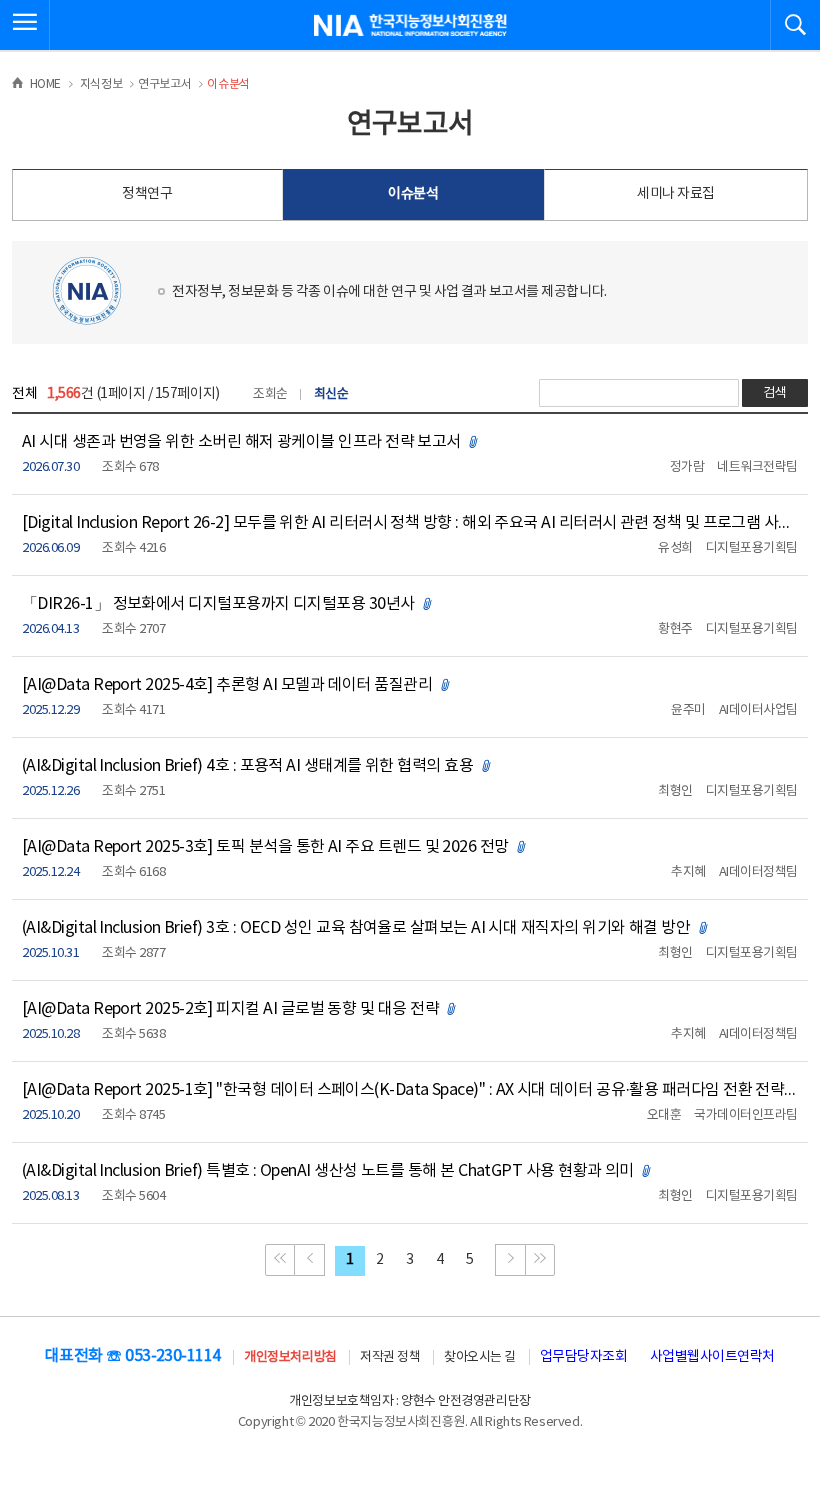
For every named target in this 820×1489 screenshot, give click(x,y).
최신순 (331, 394)
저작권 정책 (390, 1357)
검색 (775, 393)
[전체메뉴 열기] (25, 25)
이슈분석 (413, 194)
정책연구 (147, 194)
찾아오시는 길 (480, 1357)
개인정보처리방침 (290, 1357)
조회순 (270, 394)
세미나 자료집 (676, 194)
